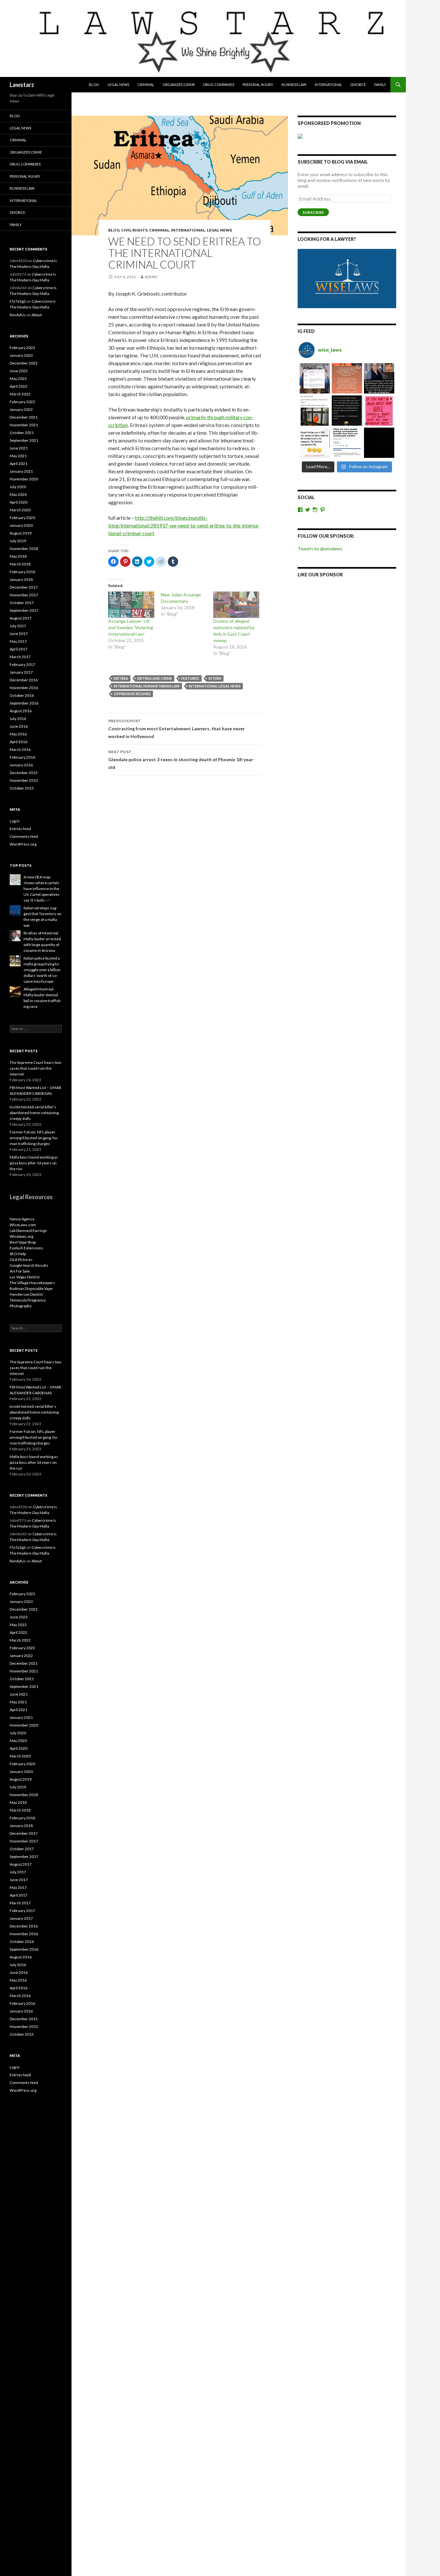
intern (215, 678)
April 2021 (19, 464)
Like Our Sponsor (320, 575)
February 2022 (22, 402)
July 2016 (18, 719)
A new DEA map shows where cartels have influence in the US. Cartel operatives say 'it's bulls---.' (42, 889)
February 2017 (22, 664)
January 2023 (21, 355)
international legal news (215, 686)
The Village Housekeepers (32, 1283)
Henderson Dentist (26, 1294)
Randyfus (18, 315)
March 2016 (20, 749)
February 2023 (22, 348)
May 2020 (18, 494)
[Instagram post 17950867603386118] (347, 411)
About (37, 315)
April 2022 (19, 386)
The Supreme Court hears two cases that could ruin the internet (35, 1068)
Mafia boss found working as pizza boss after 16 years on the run (34, 1163)
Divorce (358, 85)
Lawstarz (22, 85)
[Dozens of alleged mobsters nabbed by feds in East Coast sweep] (236, 605)
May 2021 (18, 456)
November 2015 (24, 780)
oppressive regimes (132, 694)
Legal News (118, 85)
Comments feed (24, 836)
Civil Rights (134, 230)
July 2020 (18, 487)
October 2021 (22, 433)
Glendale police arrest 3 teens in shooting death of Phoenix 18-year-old (182, 760)
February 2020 (22, 518)
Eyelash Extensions (26, 1248)
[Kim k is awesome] (347, 378)
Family (380, 85)
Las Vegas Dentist (25, 1277)
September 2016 (24, 703)
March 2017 (20, 657)
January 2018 (21, 579)
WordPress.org (23, 844)
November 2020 (24, 479)
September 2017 (24, 610)
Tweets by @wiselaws (320, 549)
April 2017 (19, 649)
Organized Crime (179, 85)
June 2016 (19, 726)
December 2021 (24, 417)
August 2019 (21, 533)
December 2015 (24, 773)
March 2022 (20, 394)
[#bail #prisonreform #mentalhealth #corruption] (379, 411)
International (328, 85)
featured (190, 678)
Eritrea (121, 678)
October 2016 (22, 695)
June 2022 (19, 371)
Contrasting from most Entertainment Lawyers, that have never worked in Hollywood (177, 729)
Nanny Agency (22, 1219)
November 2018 (24, 549)
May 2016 (18, 734)
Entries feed (20, 829)
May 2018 (18, 556)
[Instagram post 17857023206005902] (347, 443)
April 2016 (19, 742)
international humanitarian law (147, 686)
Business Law (294, 85)
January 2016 (21, 765)
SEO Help (18, 1254)
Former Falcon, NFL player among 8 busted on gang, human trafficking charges (34, 1138)
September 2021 (24, 440)
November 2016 (24, 688)
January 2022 (21, 409)
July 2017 (18, 626)
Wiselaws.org (21, 1236)
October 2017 (22, 603)
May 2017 (18, 641)
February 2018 (22, 572)
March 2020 (20, 510)
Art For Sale (20, 1271)
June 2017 (19, 634)
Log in (15, 821)
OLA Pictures (21, 1260)
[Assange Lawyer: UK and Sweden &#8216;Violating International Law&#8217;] (131, 605)
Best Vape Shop (23, 1242)
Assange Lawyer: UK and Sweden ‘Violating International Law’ (131, 627)
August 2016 (21, 711)
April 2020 (19, 502)
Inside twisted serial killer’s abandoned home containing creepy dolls (34, 1113)
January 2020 (21, 525)
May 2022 (18, 379)
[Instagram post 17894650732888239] (315, 411)
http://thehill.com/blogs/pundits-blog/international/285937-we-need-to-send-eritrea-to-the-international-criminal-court (184, 525)
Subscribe (313, 212)
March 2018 (20, 564)
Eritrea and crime (155, 678)
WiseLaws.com (23, 1225)
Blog (94, 85)
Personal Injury (258, 85)
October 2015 (22, 788)
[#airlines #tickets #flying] (315, 378)
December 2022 (24, 363)
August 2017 (21, 618)
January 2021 (21, 471)
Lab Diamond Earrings (28, 1231)
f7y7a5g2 (18, 301)
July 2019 (18, 541)
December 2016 (24, 680)
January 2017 (21, 672)
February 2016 (22, 757)
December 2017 (24, 587)
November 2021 (24, 425)
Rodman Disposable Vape (31, 1288)
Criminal (146, 85)
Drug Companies (219, 85)
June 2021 (19, 448)
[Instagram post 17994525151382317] (379, 378)
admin (151, 277)
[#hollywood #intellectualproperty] (315, 443)
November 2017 (24, 595)
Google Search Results (29, 1265)
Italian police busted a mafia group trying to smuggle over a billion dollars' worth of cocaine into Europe (42, 970)
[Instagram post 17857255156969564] (379, 443)
